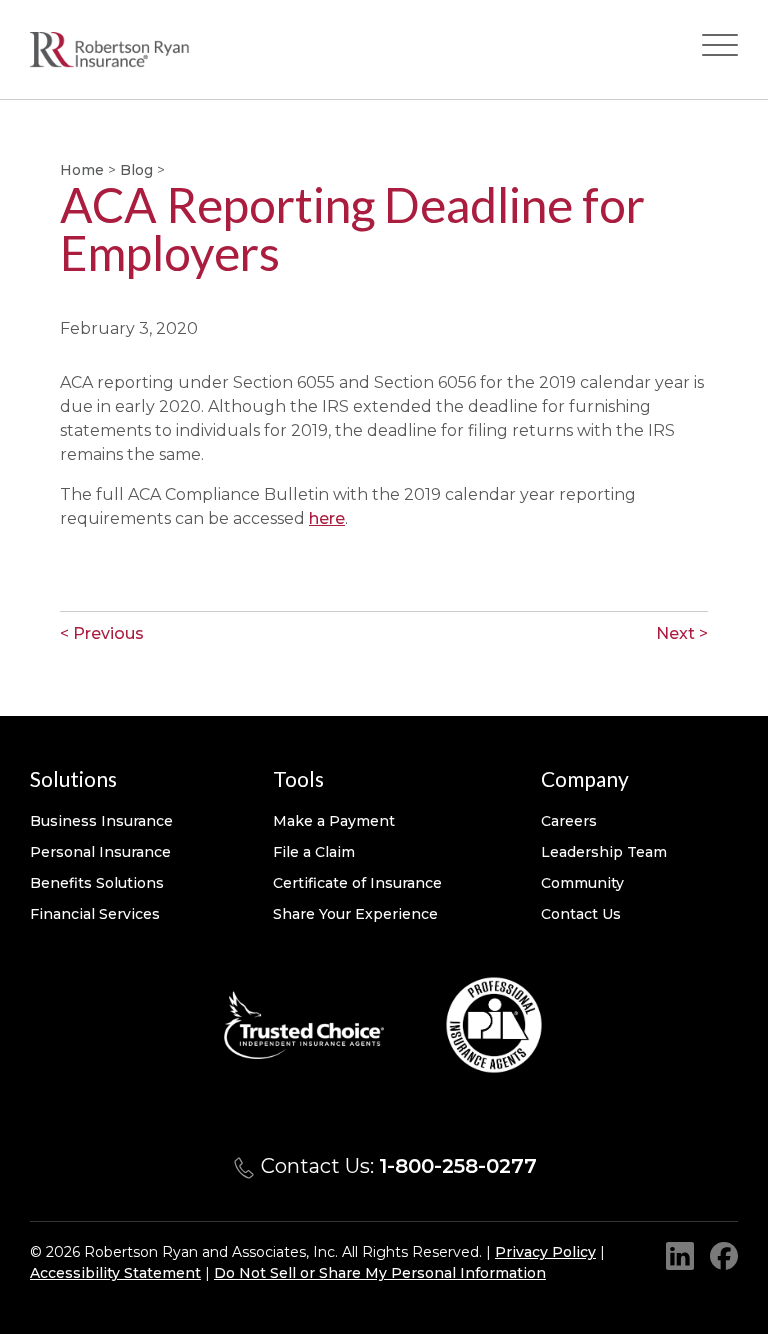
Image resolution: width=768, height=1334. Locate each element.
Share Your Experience (355, 914)
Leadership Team (604, 852)
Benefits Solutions (97, 883)
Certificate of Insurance (357, 883)
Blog (136, 170)
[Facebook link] (724, 1256)
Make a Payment (334, 821)
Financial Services (95, 914)
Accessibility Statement (115, 1273)
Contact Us (581, 914)
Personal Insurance (100, 852)
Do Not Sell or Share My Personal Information (380, 1273)
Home (82, 170)
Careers (569, 821)
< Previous (102, 633)
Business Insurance (101, 821)
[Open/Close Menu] (720, 49)
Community (582, 883)
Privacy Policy (545, 1252)
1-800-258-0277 (458, 1166)
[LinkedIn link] (680, 1256)
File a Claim (314, 852)
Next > (682, 633)
